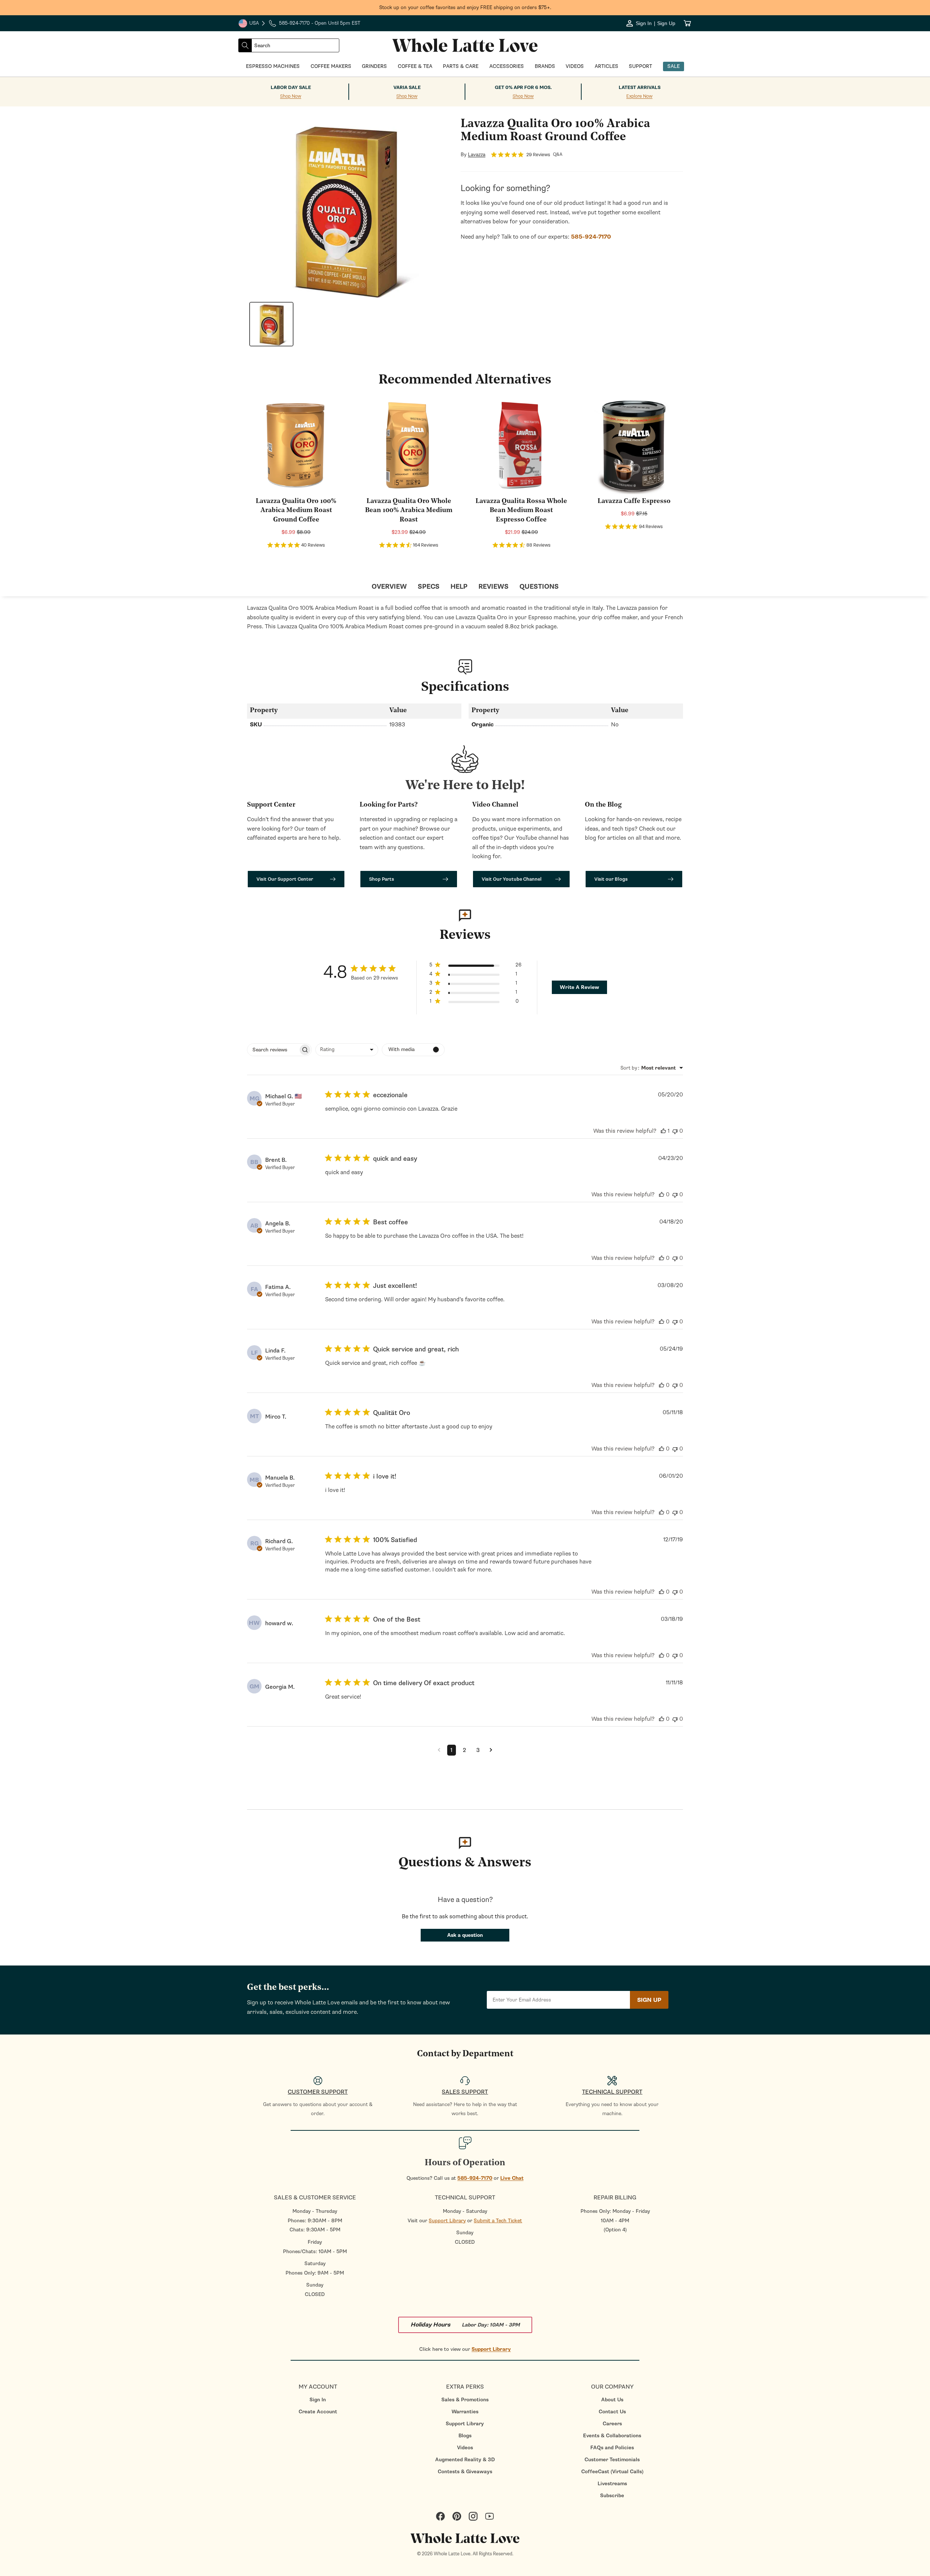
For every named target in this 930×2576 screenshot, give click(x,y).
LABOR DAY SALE (291, 88)
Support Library (447, 2221)
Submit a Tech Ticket (498, 2221)
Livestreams (612, 2484)
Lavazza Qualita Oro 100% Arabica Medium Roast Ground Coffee (296, 511)
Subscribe (612, 2496)
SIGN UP (649, 2000)
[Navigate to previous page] (439, 1750)
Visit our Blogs (611, 879)
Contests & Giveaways (465, 2472)
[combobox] (295, 45)
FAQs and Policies (612, 2448)
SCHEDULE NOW (65, 1356)
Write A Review (579, 987)
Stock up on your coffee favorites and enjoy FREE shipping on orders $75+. (465, 7)
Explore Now (639, 96)
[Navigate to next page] (491, 1750)
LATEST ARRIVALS (640, 88)
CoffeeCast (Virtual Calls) (612, 2472)
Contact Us (612, 2412)
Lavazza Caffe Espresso (634, 502)
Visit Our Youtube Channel (512, 879)
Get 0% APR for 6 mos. (523, 88)
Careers (612, 2424)
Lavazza (477, 155)
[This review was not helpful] (675, 1131)
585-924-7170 (475, 2178)
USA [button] (252, 24)
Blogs (465, 2436)
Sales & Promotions (465, 2400)
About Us (612, 2400)
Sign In (318, 2400)
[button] (475, 966)
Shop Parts (382, 879)
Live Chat (512, 2178)
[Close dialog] (114, 1209)
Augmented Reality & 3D (465, 2460)
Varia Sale (407, 88)
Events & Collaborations (612, 2436)
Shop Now (291, 96)
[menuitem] (318, 2400)
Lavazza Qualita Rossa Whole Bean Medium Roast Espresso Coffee (521, 511)
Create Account (318, 2412)
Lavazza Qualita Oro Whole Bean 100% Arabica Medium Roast (409, 511)
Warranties (465, 2412)
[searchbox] (273, 1050)
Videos (465, 2448)
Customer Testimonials (612, 2460)
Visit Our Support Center (285, 879)
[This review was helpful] (663, 1131)
